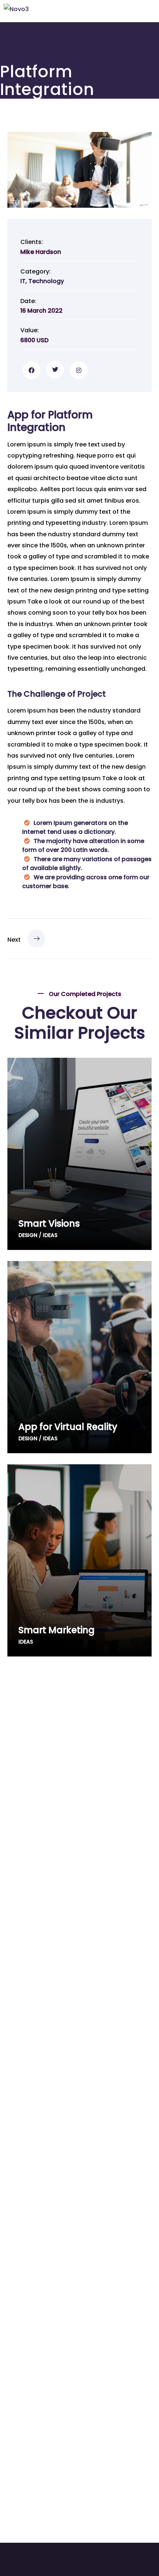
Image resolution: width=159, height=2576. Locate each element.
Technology (46, 281)
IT (23, 281)
